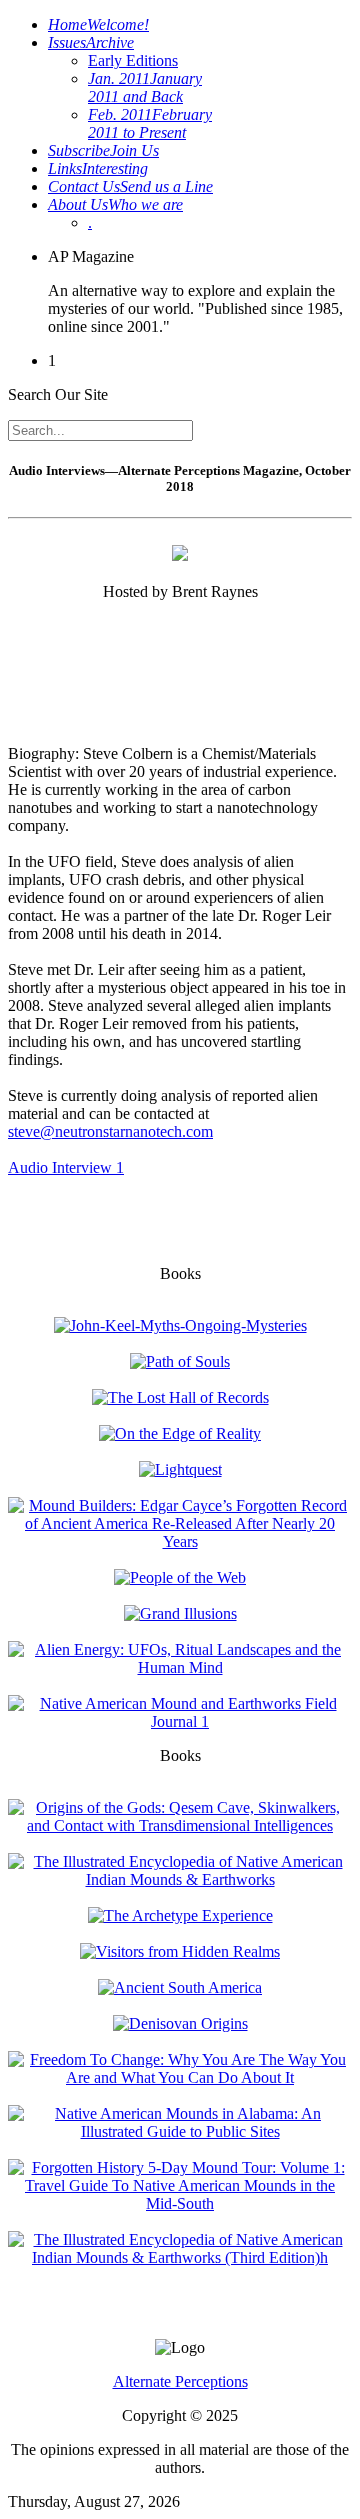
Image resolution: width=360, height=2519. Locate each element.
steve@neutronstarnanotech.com (110, 1131)
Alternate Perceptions (180, 2381)
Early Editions (133, 60)
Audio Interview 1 (66, 1167)
